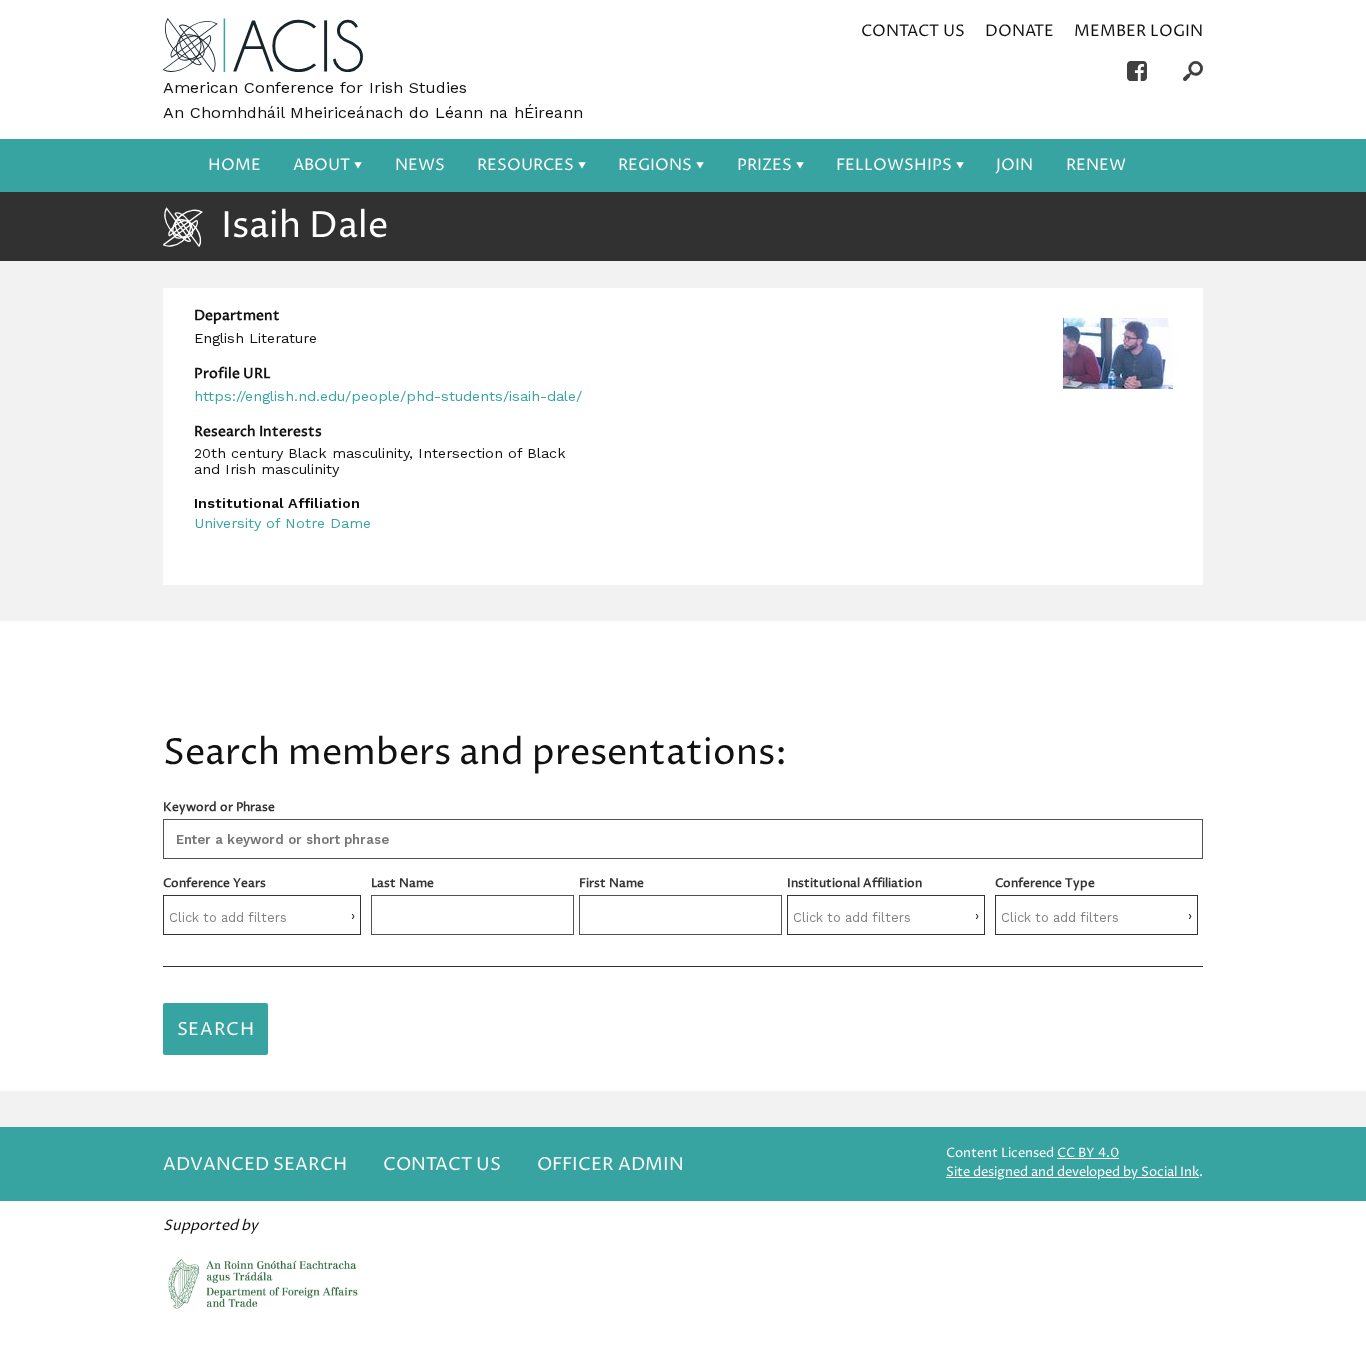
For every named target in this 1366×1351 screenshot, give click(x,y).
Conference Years (214, 883)
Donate (1019, 31)
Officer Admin (610, 1164)
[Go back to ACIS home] (263, 47)
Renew (1096, 165)
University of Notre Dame (282, 523)
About (321, 165)
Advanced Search (255, 1164)
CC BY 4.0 (1088, 1153)
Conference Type (1045, 883)
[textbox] (262, 917)
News (420, 165)
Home (234, 165)
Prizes (764, 165)
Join (1014, 165)
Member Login (1138, 31)
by (1072, 1172)
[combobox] (262, 915)
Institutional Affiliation (854, 883)
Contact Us (913, 31)
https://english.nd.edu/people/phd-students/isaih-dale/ (388, 396)
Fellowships (894, 165)
